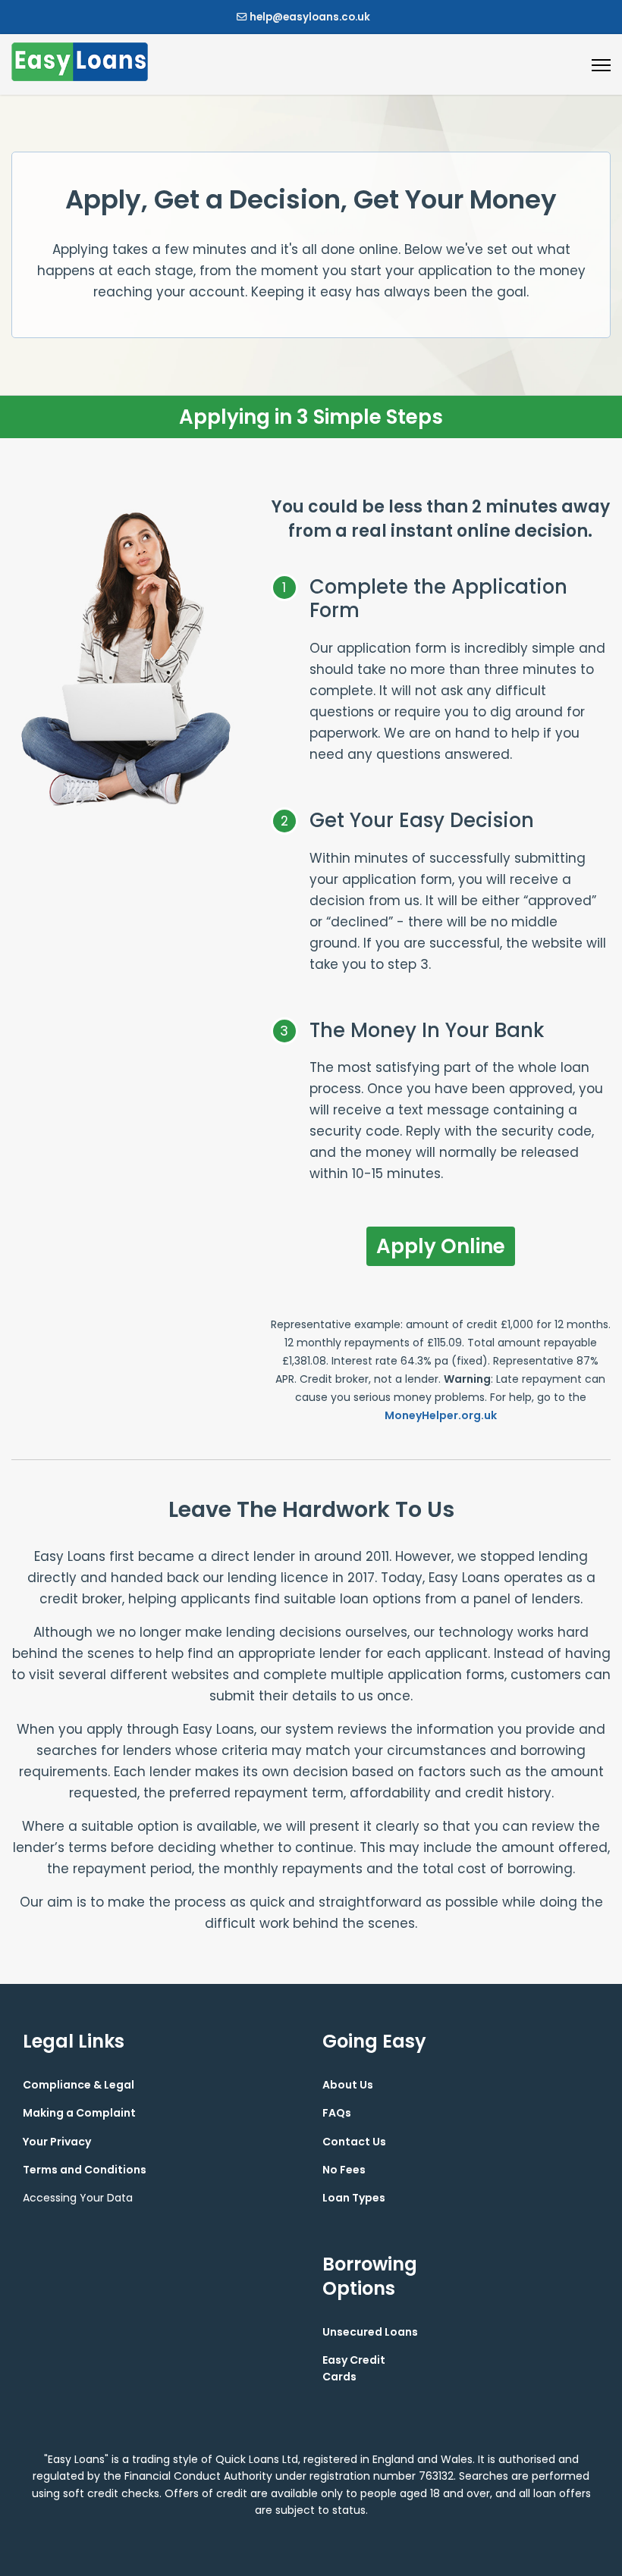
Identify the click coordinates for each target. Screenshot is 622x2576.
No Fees (344, 2170)
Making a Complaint (79, 2113)
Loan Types (354, 2198)
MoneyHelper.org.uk (441, 1415)
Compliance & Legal (79, 2085)
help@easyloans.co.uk (310, 17)
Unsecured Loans (370, 2332)
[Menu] (601, 65)
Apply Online (441, 1246)
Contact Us (354, 2142)
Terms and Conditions (85, 2170)
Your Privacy (57, 2142)
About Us (348, 2085)
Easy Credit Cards (354, 2368)
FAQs (337, 2113)
